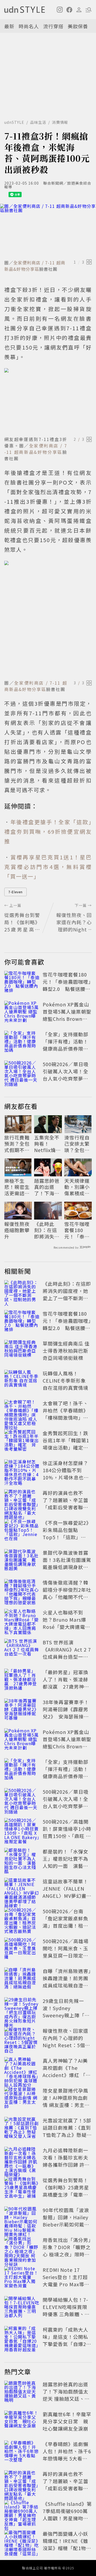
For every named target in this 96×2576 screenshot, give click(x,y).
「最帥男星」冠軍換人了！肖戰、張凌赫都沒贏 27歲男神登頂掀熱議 (66, 1683)
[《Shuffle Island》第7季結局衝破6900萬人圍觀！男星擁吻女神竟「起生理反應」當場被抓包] (22, 2512)
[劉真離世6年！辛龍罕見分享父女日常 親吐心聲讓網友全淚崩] (22, 2422)
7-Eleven (15, 892)
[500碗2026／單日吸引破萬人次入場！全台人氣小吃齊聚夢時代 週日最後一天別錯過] (22, 1072)
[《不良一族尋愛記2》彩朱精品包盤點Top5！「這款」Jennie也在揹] (22, 1531)
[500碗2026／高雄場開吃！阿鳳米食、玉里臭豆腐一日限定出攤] (22, 1949)
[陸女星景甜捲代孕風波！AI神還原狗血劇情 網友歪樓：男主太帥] (22, 2099)
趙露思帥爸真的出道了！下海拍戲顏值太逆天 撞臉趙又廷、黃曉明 (47, 1187)
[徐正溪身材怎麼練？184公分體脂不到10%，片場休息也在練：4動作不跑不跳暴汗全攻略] (22, 1471)
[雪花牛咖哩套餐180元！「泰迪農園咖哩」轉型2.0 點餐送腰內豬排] (22, 983)
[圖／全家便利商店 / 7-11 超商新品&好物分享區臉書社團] (48, 231)
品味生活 (38, 122)
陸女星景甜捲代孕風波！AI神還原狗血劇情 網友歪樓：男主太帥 (66, 2101)
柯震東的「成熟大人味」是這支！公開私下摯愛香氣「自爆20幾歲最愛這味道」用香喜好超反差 (66, 2344)
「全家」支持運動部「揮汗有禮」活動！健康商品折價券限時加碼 (65, 1045)
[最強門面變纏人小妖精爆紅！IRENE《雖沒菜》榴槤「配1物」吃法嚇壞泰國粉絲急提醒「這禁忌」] (22, 2542)
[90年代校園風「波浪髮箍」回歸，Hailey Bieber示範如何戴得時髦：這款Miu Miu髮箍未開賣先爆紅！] (22, 2218)
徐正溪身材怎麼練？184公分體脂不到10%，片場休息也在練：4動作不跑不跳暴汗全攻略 (67, 1477)
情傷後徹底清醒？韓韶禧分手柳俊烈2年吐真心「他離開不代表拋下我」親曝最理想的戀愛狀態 (67, 1597)
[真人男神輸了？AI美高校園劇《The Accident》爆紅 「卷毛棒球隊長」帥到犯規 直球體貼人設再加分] (22, 2069)
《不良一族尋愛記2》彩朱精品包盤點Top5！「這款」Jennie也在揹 (67, 1533)
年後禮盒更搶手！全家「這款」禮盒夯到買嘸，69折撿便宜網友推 (48, 831)
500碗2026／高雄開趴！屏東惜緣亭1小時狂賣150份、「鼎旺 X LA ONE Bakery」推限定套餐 (67, 1836)
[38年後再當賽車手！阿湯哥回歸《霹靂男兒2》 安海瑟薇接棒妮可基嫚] (22, 1710)
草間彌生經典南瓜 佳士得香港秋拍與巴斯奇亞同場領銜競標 (66, 1351)
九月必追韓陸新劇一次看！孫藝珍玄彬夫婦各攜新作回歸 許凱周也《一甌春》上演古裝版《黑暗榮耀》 (66, 2165)
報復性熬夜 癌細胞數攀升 (17, 1230)
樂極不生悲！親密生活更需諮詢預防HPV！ (17, 1187)
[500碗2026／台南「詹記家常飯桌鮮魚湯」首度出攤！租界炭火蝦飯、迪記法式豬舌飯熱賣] (22, 1919)
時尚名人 (29, 26)
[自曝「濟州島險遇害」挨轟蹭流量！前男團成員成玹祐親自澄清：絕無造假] (22, 1979)
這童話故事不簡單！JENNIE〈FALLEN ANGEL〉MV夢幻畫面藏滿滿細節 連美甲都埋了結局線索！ (67, 1896)
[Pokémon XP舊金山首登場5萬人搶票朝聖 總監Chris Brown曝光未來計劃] (22, 1013)
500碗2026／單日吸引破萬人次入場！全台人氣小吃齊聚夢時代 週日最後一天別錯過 (66, 1078)
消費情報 (60, 122)
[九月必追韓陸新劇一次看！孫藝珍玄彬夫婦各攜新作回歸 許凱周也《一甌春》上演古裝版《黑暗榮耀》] (22, 2158)
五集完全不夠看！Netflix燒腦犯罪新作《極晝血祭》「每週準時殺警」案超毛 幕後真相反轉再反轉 (47, 1144)
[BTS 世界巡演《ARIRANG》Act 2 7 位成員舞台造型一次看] (22, 1650)
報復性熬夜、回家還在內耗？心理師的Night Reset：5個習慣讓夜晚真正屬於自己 (66, 2045)
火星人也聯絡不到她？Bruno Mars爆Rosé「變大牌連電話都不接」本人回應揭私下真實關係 (66, 1627)
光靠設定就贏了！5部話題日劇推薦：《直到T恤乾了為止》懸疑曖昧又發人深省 (67, 2131)
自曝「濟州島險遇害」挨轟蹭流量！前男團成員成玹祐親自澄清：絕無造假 (67, 1982)
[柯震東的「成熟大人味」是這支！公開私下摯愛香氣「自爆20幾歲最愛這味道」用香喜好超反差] (22, 2338)
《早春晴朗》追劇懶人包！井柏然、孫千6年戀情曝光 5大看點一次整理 (67, 2455)
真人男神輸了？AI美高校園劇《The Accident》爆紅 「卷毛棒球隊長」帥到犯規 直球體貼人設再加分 (67, 2079)
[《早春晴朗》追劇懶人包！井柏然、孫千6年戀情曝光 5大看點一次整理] (22, 2452)
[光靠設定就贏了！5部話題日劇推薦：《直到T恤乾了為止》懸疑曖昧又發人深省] (22, 2129)
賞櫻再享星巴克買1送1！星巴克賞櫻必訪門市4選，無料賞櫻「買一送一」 (48, 867)
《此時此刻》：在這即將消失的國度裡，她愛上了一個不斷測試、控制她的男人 (47, 1230)
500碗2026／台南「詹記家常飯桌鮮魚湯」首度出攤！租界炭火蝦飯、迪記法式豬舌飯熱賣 (65, 1926)
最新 (9, 26)
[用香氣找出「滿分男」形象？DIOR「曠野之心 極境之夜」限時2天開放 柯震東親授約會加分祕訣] (22, 2248)
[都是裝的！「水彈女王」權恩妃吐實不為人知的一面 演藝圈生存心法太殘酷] (22, 1860)
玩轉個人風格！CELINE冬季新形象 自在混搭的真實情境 (65, 1380)
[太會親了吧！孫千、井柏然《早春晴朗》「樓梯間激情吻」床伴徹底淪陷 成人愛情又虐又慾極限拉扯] (22, 1411)
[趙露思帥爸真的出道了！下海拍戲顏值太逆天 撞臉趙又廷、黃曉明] (22, 2392)
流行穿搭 (53, 26)
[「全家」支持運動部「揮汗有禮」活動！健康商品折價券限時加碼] (22, 1042)
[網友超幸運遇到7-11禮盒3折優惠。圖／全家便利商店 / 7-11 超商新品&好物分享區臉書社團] (48, 401)
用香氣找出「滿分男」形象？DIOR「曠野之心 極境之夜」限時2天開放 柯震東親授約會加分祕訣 (67, 2254)
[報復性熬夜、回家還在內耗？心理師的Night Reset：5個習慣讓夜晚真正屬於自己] (22, 2039)
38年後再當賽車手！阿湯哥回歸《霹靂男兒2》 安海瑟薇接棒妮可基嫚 (66, 1713)
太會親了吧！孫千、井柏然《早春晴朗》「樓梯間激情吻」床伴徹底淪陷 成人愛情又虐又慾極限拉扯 (66, 1418)
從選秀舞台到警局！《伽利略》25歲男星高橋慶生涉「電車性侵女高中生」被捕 (66, 2191)
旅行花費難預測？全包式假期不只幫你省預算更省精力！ (17, 1144)
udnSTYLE (14, 122)
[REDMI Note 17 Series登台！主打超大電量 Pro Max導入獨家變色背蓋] (22, 2278)
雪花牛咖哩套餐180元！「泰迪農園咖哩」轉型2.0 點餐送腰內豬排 (67, 985)
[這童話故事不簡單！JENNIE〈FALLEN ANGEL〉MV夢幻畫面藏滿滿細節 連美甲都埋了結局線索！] (22, 1890)
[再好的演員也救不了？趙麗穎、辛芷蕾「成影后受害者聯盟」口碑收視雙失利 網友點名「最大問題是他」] (22, 1501)
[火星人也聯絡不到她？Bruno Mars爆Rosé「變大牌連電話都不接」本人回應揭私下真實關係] (22, 1621)
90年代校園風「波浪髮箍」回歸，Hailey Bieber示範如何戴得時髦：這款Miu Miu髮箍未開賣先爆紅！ (66, 2224)
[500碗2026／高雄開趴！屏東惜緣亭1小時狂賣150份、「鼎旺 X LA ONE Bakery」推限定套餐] (22, 1830)
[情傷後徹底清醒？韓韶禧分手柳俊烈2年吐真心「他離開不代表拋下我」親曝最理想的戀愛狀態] (22, 1591)
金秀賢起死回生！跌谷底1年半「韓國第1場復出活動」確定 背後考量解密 (66, 1444)
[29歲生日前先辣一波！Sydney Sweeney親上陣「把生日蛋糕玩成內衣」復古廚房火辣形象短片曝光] (22, 2009)
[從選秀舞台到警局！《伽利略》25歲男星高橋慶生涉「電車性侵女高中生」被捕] (22, 2188)
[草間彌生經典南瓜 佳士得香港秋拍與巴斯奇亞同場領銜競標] (22, 1352)
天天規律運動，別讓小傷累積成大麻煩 (77, 1187)
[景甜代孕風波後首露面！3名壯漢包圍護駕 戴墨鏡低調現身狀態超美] (22, 1561)
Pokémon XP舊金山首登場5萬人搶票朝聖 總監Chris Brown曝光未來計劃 (67, 1015)
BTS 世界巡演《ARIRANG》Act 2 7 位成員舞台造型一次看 (67, 1653)
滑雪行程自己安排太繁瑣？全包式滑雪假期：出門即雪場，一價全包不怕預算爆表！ (77, 1144)
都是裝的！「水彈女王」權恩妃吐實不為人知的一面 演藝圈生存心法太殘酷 (65, 1862)
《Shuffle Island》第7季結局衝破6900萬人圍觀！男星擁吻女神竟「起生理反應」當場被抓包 (67, 2518)
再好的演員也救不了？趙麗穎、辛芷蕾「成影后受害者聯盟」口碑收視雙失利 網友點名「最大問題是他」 (68, 1507)
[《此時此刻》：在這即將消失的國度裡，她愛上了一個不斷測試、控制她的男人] (22, 1292)
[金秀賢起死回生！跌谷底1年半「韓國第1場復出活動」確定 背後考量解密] (22, 1441)
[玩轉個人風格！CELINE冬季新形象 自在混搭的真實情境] (22, 1382)
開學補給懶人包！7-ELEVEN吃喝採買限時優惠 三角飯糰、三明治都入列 (66, 2310)
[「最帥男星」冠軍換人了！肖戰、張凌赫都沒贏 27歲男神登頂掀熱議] (22, 1680)
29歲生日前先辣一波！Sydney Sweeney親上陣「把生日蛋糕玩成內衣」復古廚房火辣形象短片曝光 (66, 2019)
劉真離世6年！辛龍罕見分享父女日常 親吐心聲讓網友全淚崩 (67, 2421)
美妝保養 (78, 26)
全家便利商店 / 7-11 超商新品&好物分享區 (35, 266)
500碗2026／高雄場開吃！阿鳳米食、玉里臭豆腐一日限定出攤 (66, 1952)
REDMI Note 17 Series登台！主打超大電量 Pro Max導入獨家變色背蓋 (66, 2281)
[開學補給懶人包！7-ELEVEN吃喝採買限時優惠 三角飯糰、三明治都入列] (22, 2308)
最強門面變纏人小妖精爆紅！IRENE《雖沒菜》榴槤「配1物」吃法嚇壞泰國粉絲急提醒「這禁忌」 (67, 2548)
